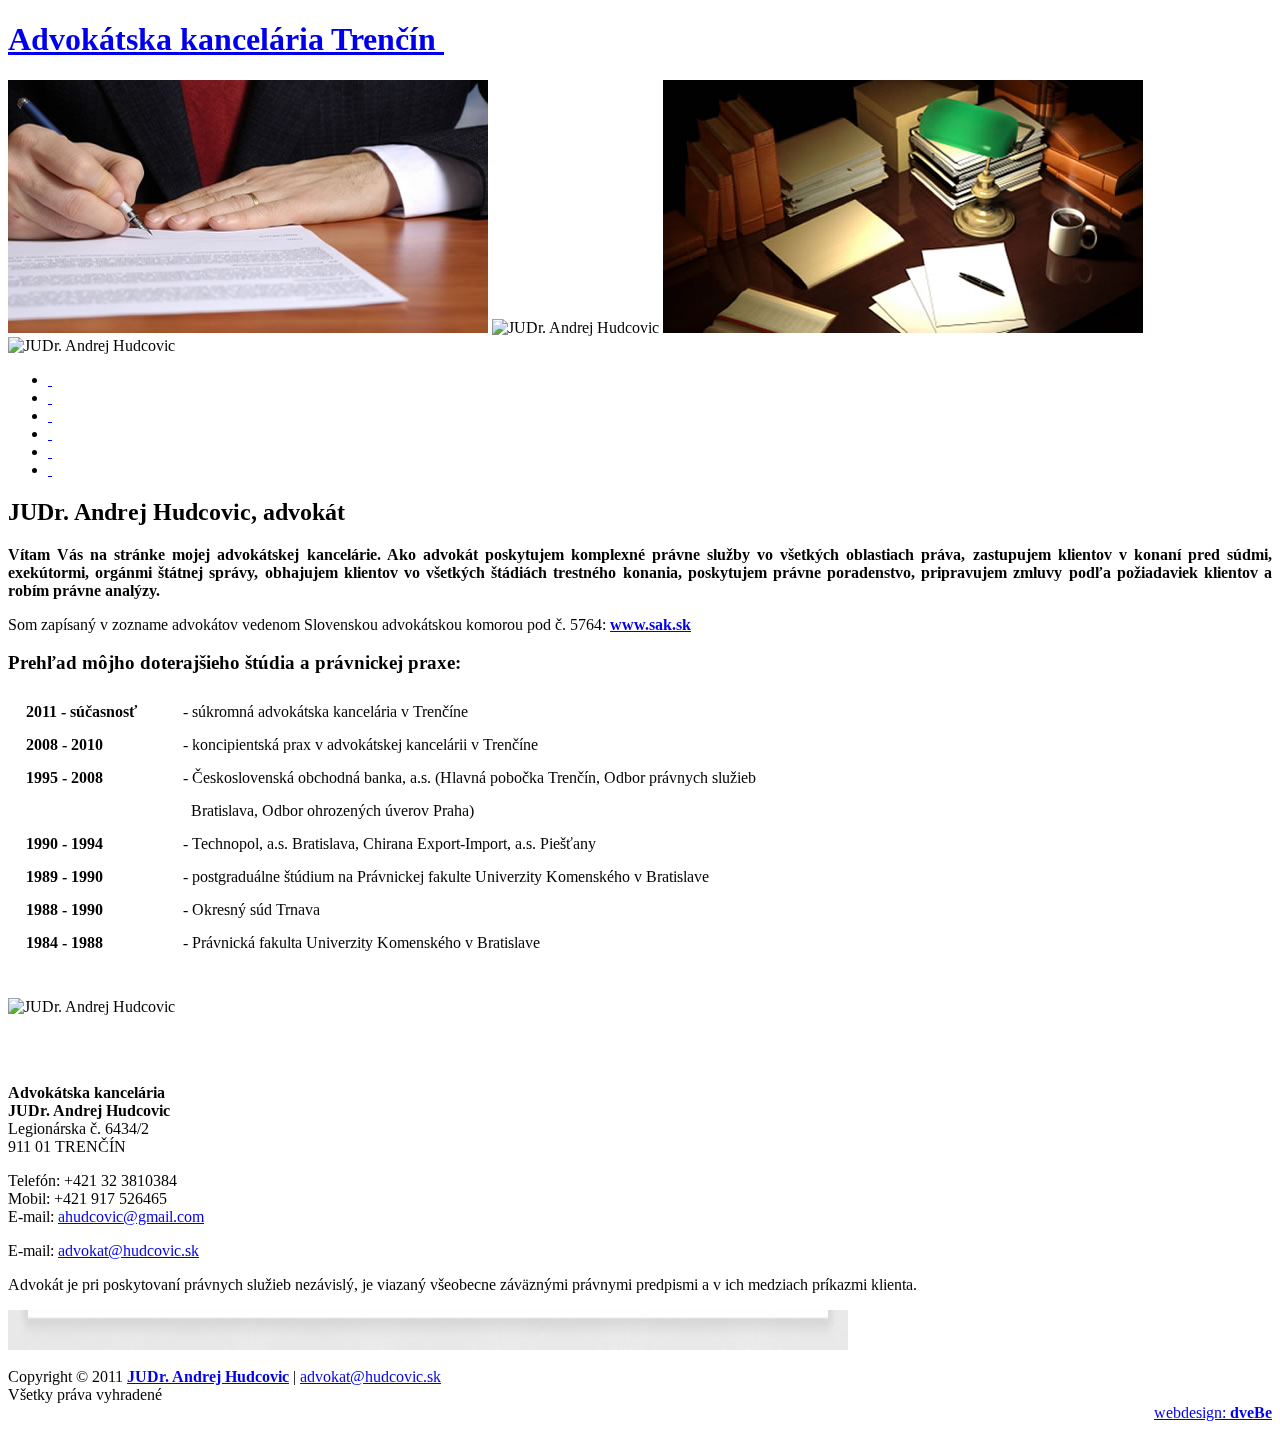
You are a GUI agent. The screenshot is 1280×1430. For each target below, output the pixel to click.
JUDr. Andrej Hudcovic (208, 1376)
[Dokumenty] (50, 451)
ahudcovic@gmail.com (131, 1216)
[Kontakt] (50, 469)
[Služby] (50, 397)
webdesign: (1213, 1412)
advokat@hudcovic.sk (128, 1250)
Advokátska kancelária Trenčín (222, 39)
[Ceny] (50, 415)
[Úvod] (50, 379)
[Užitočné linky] (50, 433)
